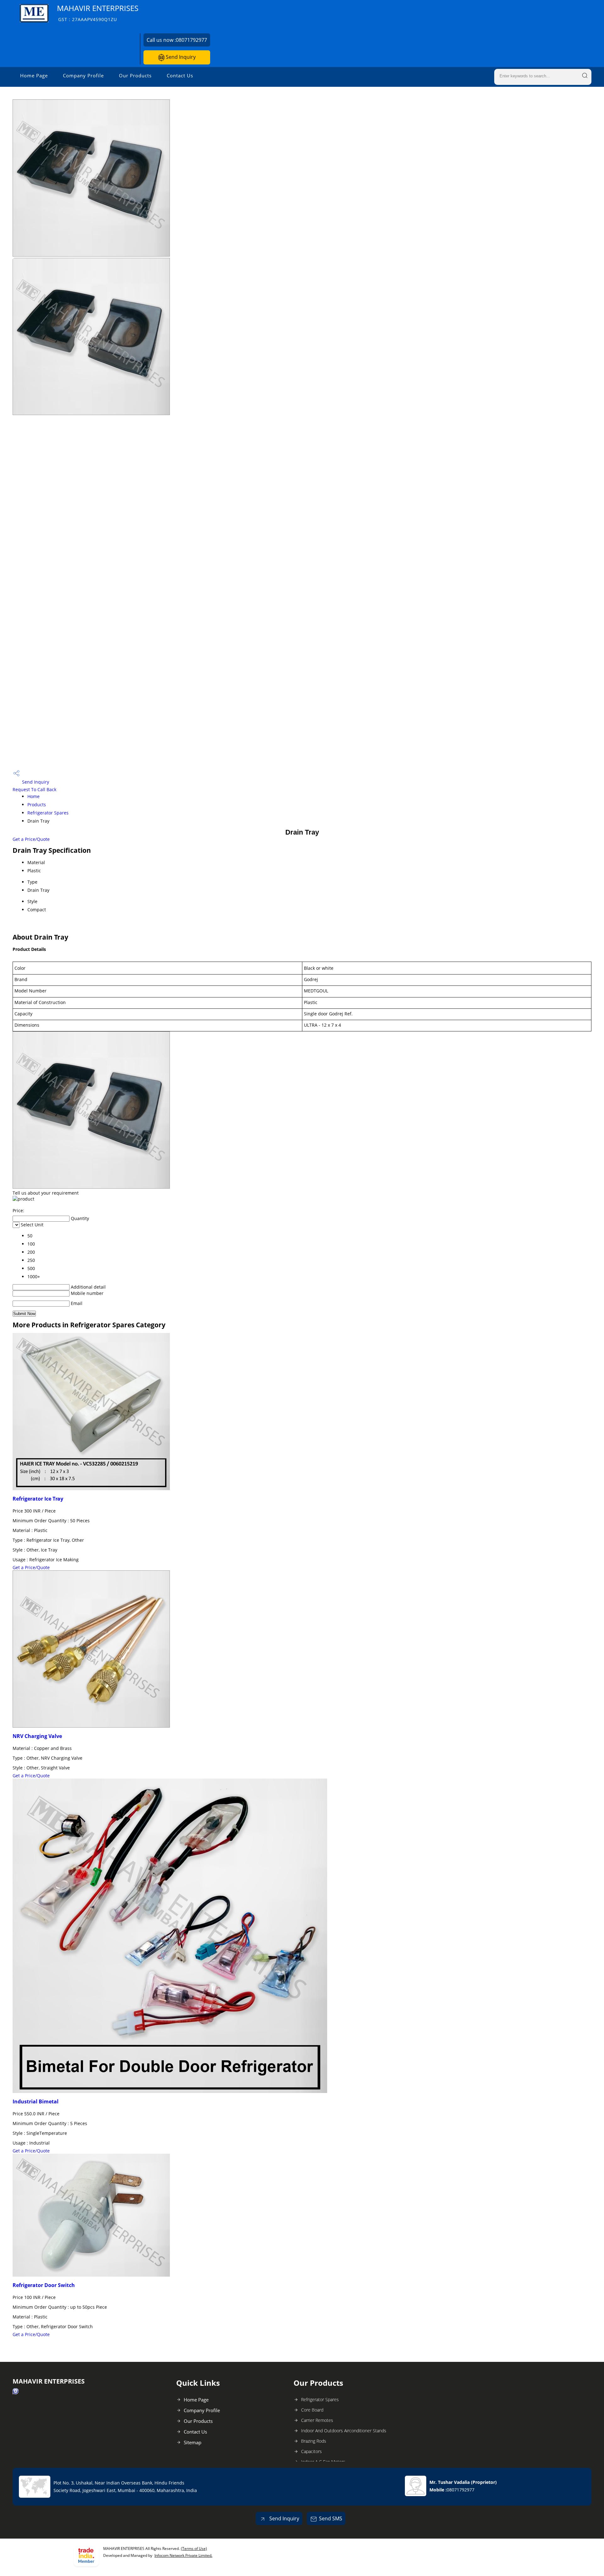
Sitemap (193, 2442)
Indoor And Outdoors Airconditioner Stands (344, 2431)
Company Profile (83, 75)
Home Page (34, 75)
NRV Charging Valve (37, 1736)
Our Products (135, 75)
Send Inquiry (180, 57)
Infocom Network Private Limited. (183, 2555)
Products (37, 805)
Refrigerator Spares (48, 813)
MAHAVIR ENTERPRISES (98, 13)
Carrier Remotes (317, 2420)
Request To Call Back (34, 789)
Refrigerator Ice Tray (38, 1499)
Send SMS (331, 2518)
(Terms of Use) (194, 2548)
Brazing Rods (314, 2441)
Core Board (312, 2410)
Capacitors (311, 2451)
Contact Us (180, 75)
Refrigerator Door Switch (44, 2285)
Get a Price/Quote (31, 839)
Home (34, 796)
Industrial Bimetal (36, 2101)
